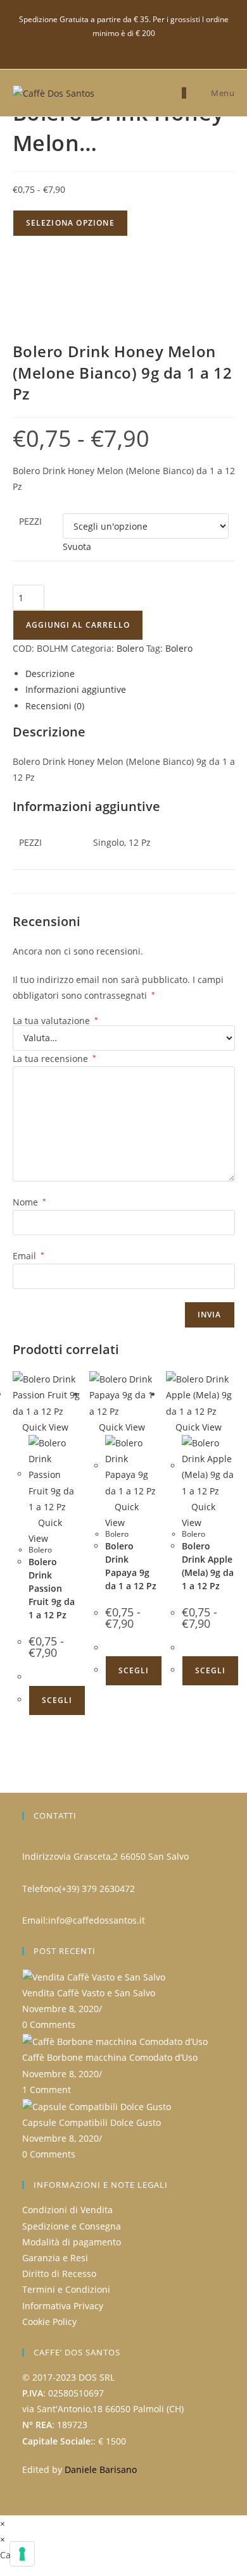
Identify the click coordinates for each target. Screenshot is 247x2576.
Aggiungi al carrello (78, 625)
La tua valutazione (55, 1021)
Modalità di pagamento (72, 2242)
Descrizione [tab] (50, 674)
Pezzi (30, 521)
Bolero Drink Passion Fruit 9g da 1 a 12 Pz (52, 1588)
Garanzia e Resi (55, 2258)
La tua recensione (54, 1059)
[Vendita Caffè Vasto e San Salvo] (94, 1976)
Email (28, 1256)
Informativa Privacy (63, 2306)
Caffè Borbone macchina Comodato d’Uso (110, 2057)
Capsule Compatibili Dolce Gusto (92, 2122)
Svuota (77, 546)
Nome (29, 1202)
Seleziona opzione (70, 223)
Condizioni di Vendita (67, 2210)
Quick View (44, 1427)
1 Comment (47, 2090)
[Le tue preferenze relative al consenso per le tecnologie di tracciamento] (22, 2554)
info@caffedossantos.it (97, 1920)
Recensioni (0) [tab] (55, 706)
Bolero (130, 648)
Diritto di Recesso (59, 2274)
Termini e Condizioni (66, 2289)
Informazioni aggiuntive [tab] (76, 689)
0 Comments (49, 2024)
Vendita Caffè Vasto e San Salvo (89, 1993)
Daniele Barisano (101, 2469)
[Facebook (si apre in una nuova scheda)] (124, 46)
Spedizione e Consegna (72, 2226)
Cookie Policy (49, 2322)
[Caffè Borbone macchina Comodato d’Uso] (115, 2041)
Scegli (57, 1700)
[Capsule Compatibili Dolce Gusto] (97, 2105)
